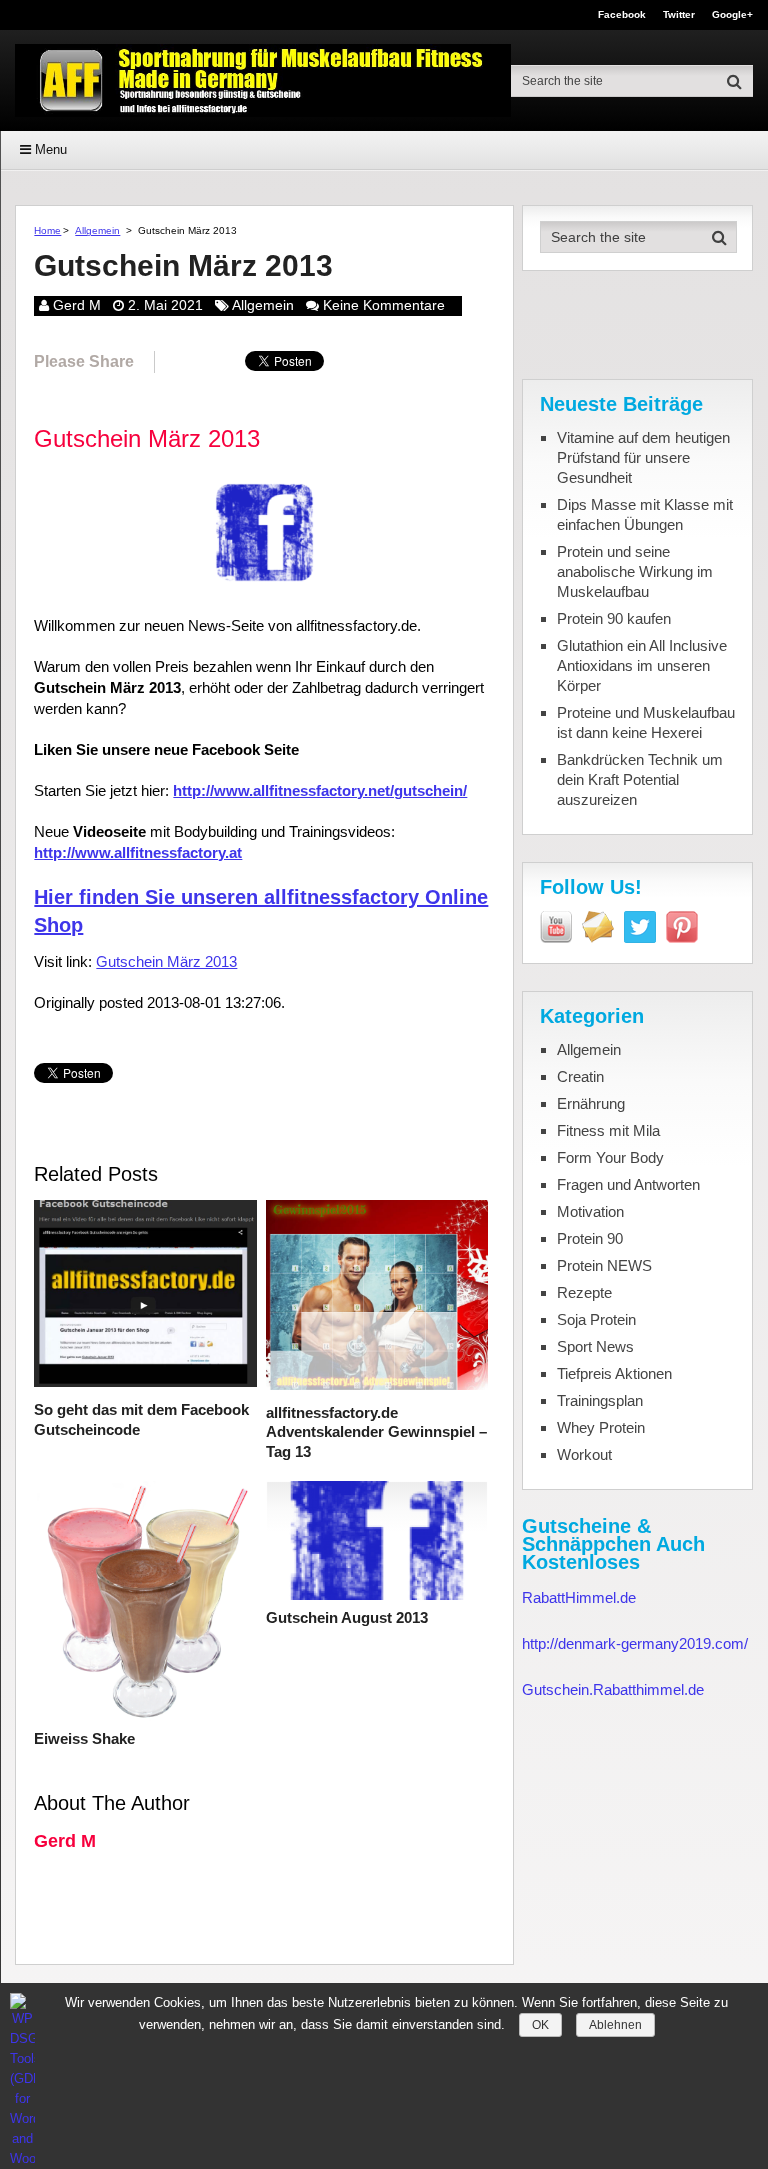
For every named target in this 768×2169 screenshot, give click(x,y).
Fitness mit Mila (608, 1130)
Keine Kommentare (384, 305)
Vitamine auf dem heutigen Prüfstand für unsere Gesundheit (643, 457)
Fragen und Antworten (628, 1184)
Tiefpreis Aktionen (614, 1373)
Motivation (590, 1211)
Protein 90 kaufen (614, 618)
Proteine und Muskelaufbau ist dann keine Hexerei (646, 722)
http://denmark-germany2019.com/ (635, 1643)
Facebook (622, 15)
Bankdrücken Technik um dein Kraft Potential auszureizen (640, 779)
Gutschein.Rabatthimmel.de (613, 1689)
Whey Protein (601, 1427)
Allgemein (97, 230)
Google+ (732, 15)
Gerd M (77, 305)
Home (47, 230)
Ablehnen (615, 2025)
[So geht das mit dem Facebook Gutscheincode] (145, 1296)
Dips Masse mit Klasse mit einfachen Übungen (645, 514)
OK (540, 2025)
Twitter (679, 15)
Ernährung (591, 1103)
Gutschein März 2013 (166, 961)
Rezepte (584, 1292)
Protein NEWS (604, 1265)
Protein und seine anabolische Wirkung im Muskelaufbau (635, 571)
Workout (584, 1454)
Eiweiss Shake (84, 1738)
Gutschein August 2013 (347, 1617)
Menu (51, 149)
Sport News (595, 1346)
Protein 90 (590, 1238)
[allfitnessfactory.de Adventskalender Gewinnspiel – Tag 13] (377, 1297)
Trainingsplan (600, 1400)
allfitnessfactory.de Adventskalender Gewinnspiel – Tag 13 (376, 1432)
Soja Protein (596, 1319)
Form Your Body (610, 1157)
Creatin (580, 1076)
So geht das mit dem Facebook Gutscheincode (141, 1419)
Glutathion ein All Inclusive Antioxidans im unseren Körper (642, 665)
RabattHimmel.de (579, 1597)
